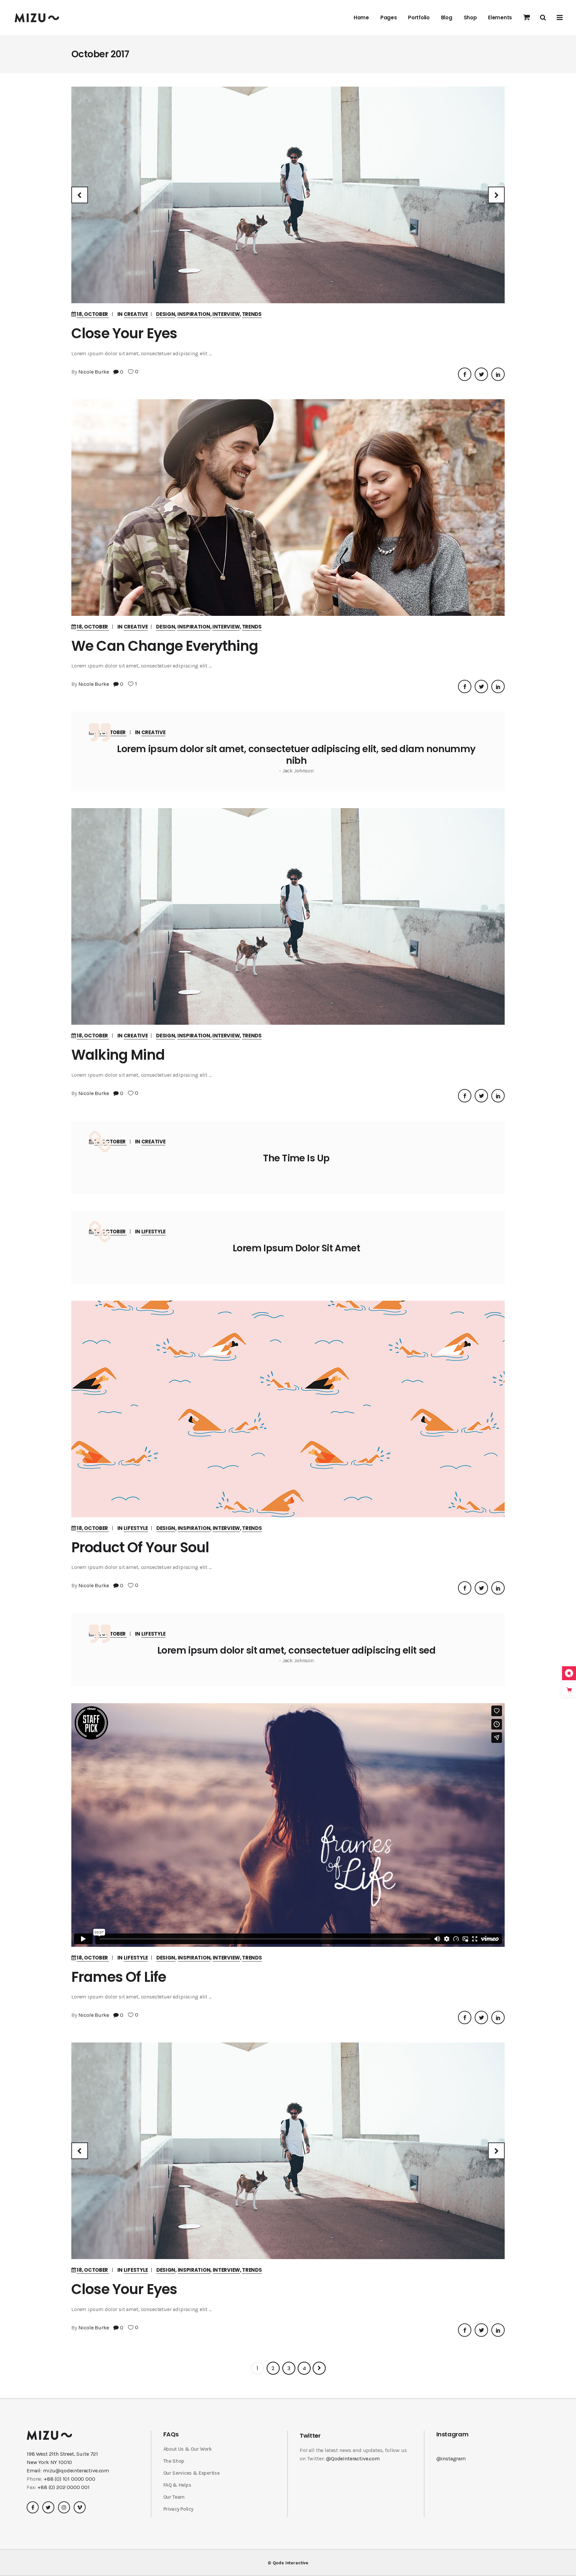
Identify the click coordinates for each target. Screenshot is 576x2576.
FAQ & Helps (177, 2485)
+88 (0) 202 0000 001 (63, 2487)
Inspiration (194, 314)
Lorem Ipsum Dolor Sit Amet (296, 1248)
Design (165, 314)
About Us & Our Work (188, 2449)
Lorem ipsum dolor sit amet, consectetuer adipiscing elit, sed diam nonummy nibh (296, 755)
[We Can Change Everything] (288, 508)
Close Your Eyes (124, 333)
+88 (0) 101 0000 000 (69, 2479)
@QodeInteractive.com (353, 2459)
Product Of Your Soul (140, 1547)
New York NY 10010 (49, 2462)
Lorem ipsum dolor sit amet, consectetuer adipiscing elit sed (296, 1650)
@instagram (451, 2459)
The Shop (174, 2461)
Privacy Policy (178, 2509)
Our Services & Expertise (191, 2473)
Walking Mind (118, 1055)
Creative (136, 314)
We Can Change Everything (165, 646)
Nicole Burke (94, 372)
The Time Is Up (296, 1158)
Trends (252, 314)
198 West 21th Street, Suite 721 (62, 2454)
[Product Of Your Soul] (288, 1409)
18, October (93, 314)
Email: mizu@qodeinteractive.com (68, 2471)
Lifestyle (153, 1232)
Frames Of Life (119, 1977)
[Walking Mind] (288, 916)
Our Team (174, 2497)
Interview (226, 314)
